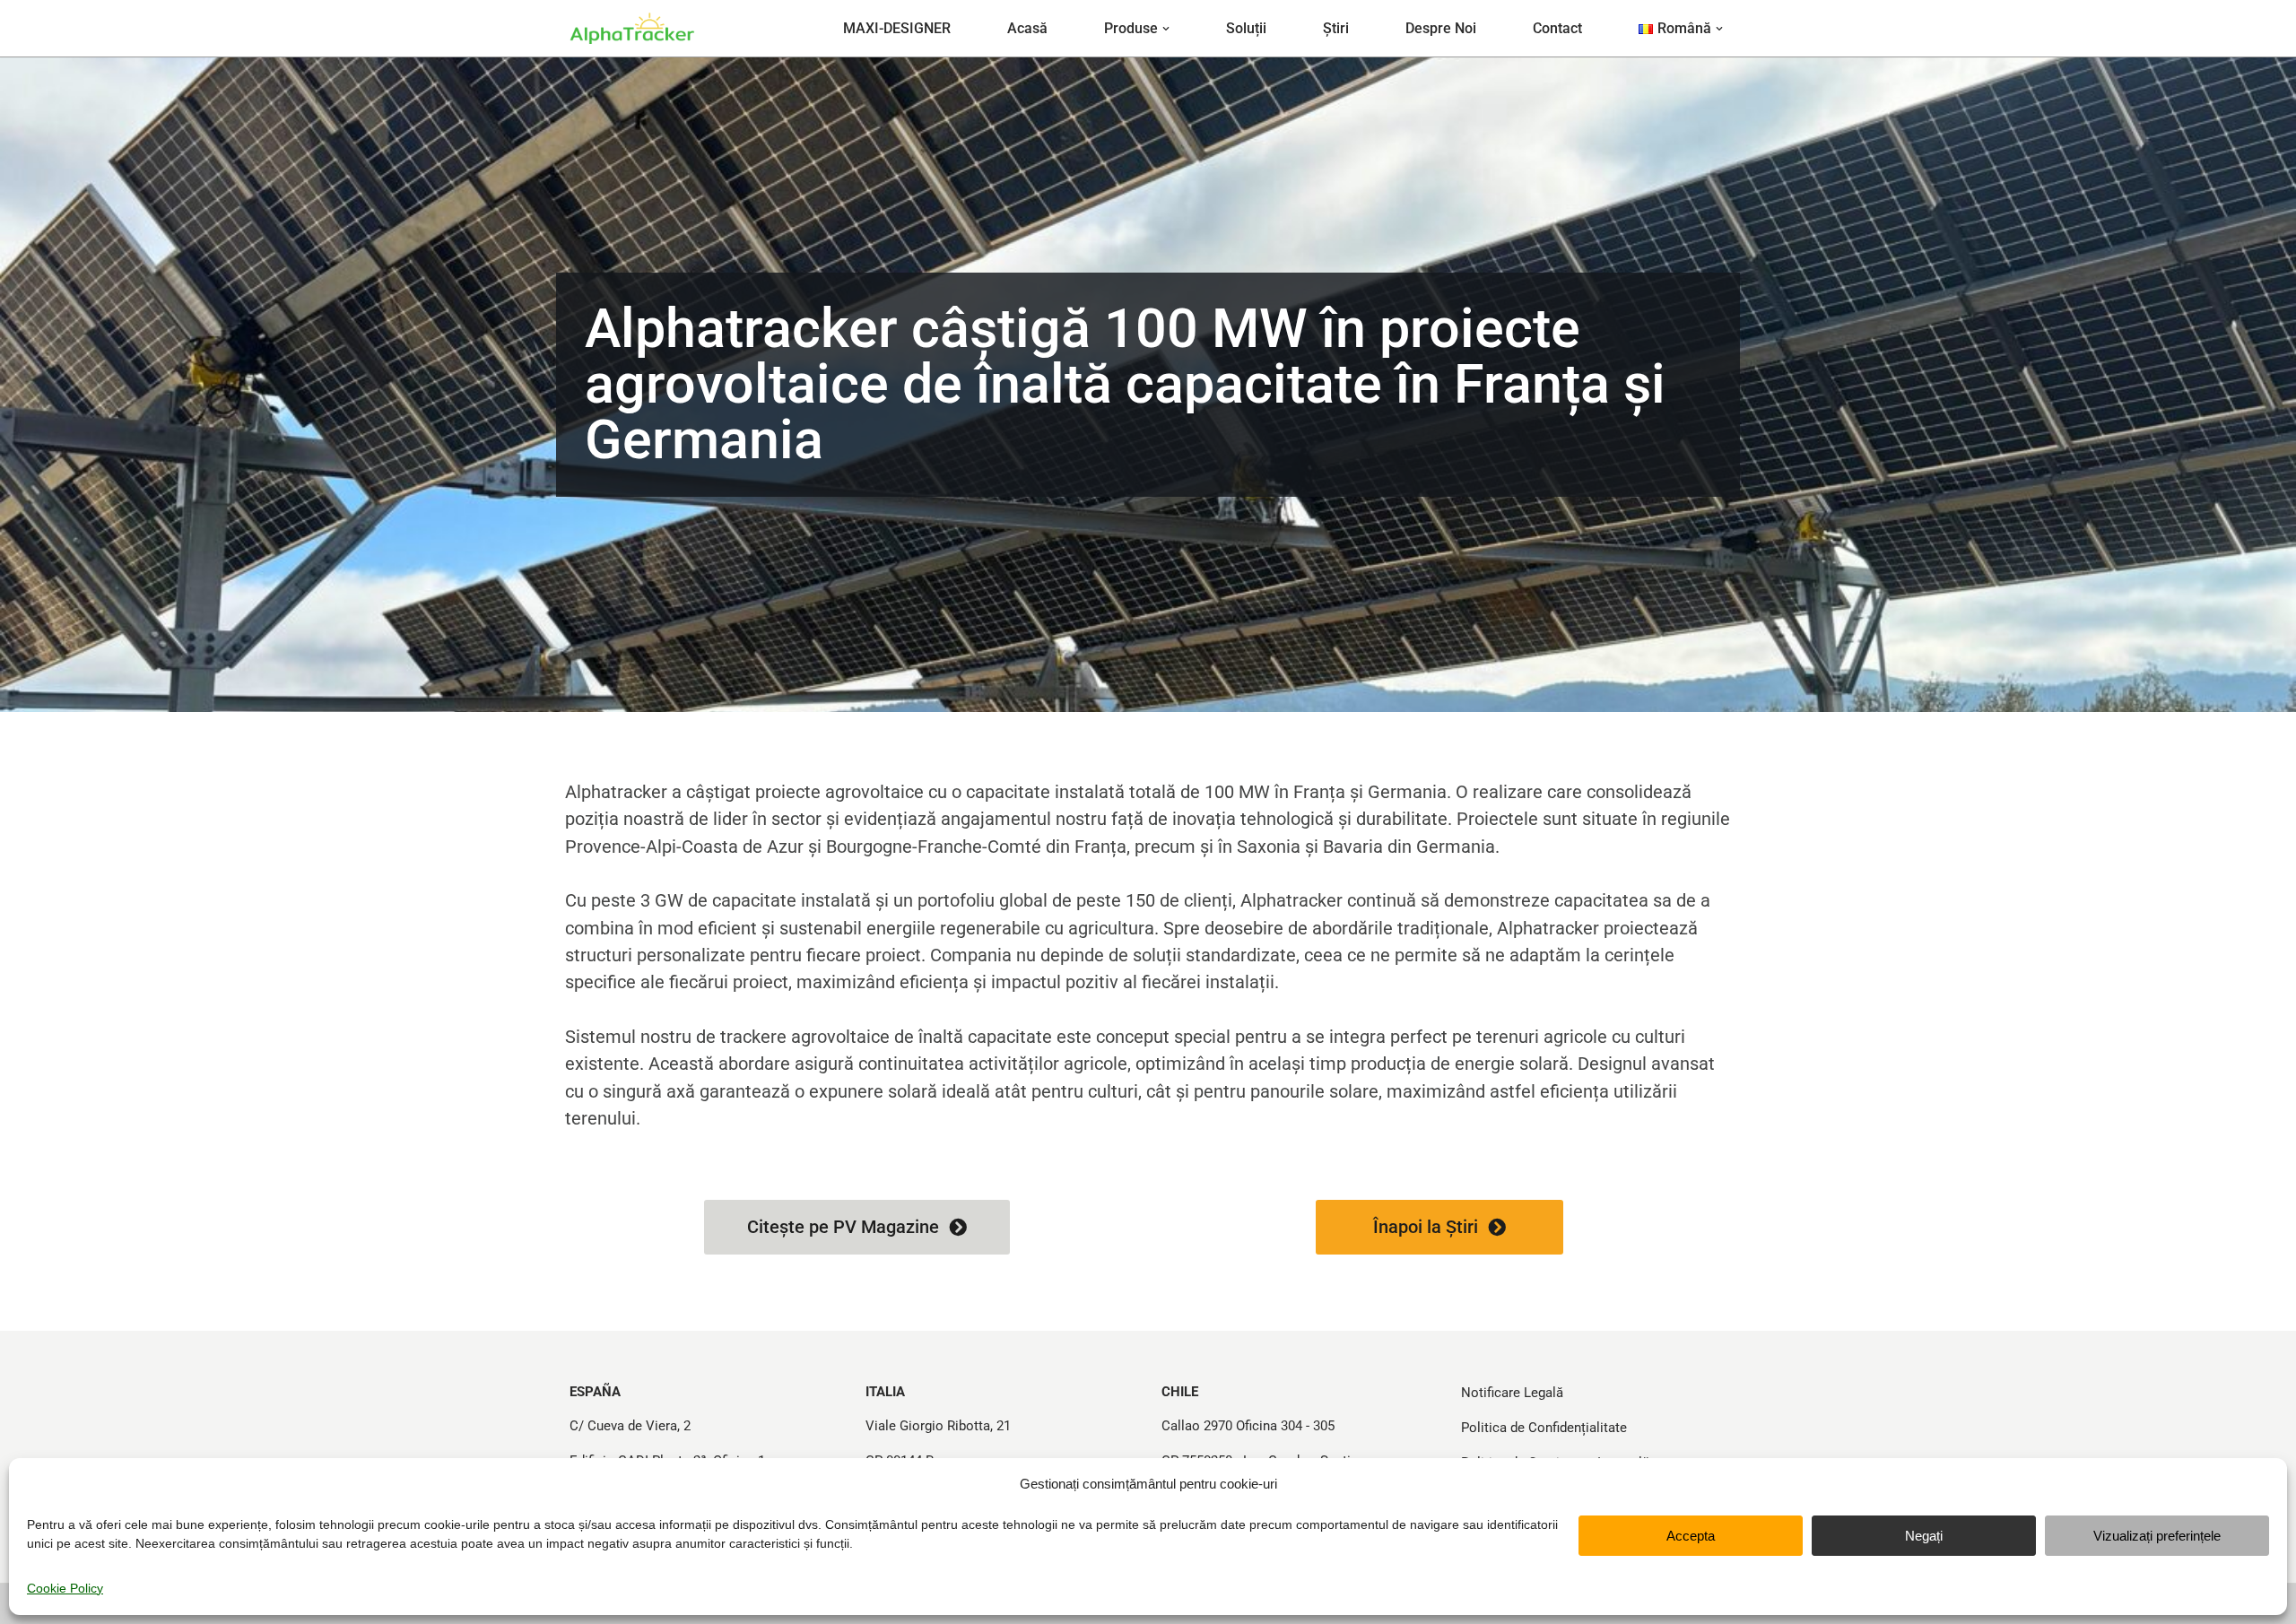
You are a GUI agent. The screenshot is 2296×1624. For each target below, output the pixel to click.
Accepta (1691, 1536)
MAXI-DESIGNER (897, 28)
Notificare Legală (1512, 1393)
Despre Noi (1441, 28)
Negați (1924, 1536)
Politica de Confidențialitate (1544, 1428)
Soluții (1246, 28)
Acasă (1027, 28)
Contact (1557, 28)
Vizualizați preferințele (2157, 1536)
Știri (1336, 28)
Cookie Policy (65, 1588)
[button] (1166, 29)
